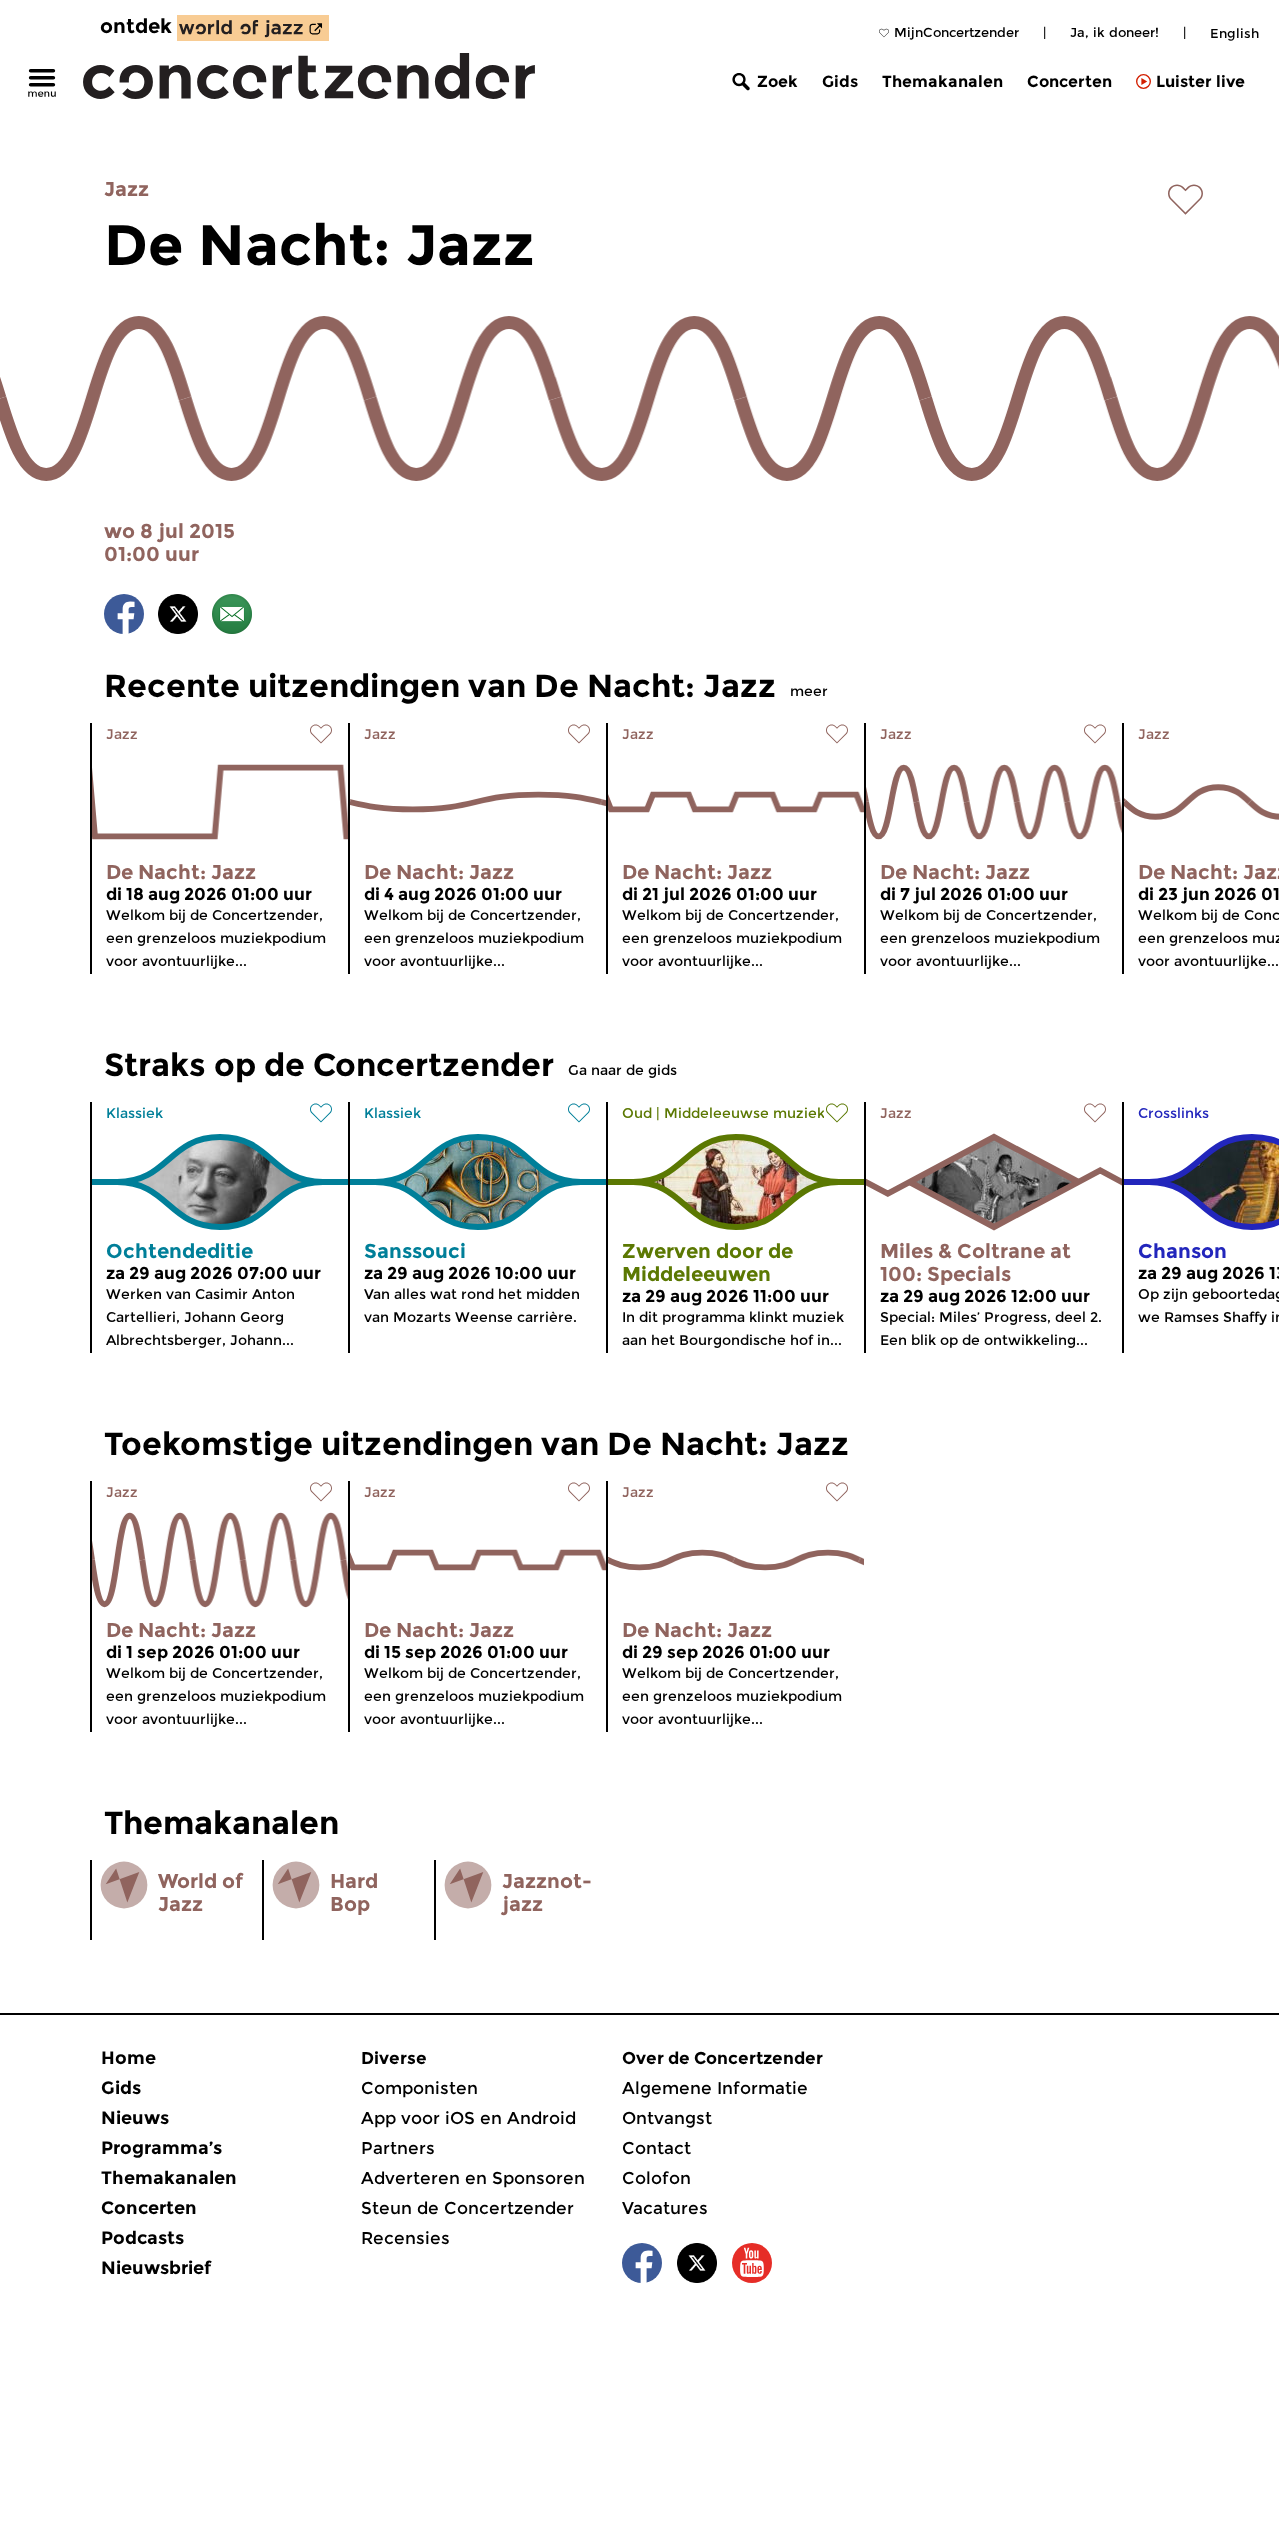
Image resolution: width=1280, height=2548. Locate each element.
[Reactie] (232, 617)
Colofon (656, 2178)
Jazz (126, 189)
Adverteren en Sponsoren (473, 2178)
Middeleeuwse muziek (744, 1113)
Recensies (405, 2238)
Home (128, 2058)
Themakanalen (942, 81)
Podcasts (142, 2238)
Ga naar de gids (622, 1070)
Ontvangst (667, 2118)
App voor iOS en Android (468, 2118)
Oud (637, 1113)
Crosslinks (1173, 1113)
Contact (656, 2148)
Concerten (1069, 81)
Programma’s (161, 2148)
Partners (398, 2148)
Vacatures (665, 2208)
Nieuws (135, 2118)
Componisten (419, 2088)
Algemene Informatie (715, 2088)
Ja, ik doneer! (1114, 32)
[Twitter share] (178, 617)
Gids (840, 81)
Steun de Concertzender (467, 2208)
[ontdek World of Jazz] (253, 28)
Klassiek (134, 1113)
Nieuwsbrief (156, 2268)
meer (809, 691)
